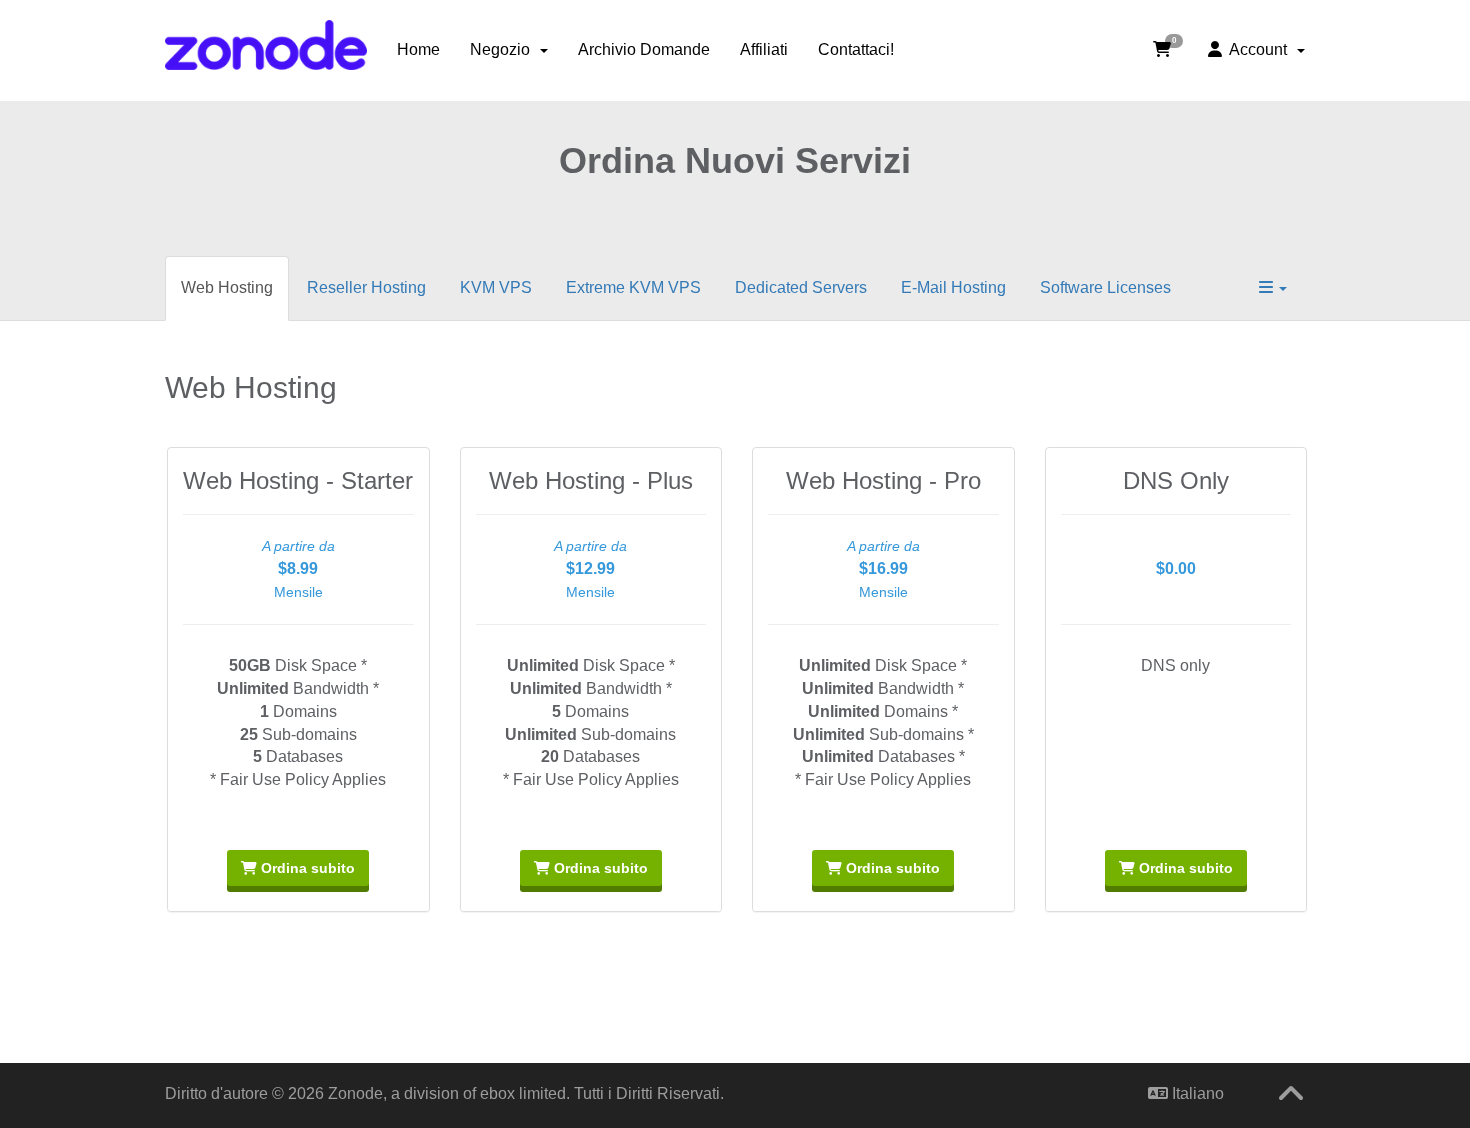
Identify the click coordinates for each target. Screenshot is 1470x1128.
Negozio (504, 49)
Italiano (1196, 1093)
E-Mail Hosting (953, 287)
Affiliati (764, 49)
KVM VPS (496, 287)
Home (418, 49)
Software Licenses (1105, 287)
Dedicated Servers (801, 287)
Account (1258, 49)
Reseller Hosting (366, 287)
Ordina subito (306, 868)
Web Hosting (227, 287)
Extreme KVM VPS (633, 287)
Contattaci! (856, 49)
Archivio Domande (644, 49)
